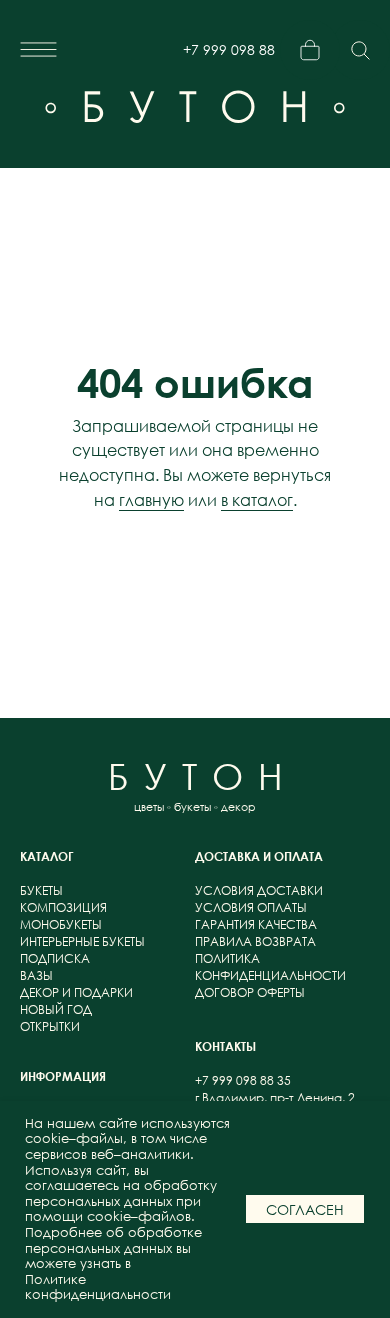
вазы (36, 975)
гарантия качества (256, 924)
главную (151, 500)
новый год (56, 1009)
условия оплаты (251, 907)
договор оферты (250, 992)
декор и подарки (76, 992)
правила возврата (255, 941)
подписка (55, 958)
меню (135, 49)
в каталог (257, 500)
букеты (41, 890)
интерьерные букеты (82, 941)
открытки (50, 1026)
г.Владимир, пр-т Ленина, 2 (275, 1097)
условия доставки (259, 890)
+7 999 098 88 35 (229, 57)
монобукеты (61, 924)
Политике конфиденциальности (98, 1287)
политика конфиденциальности (270, 967)
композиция (63, 907)
